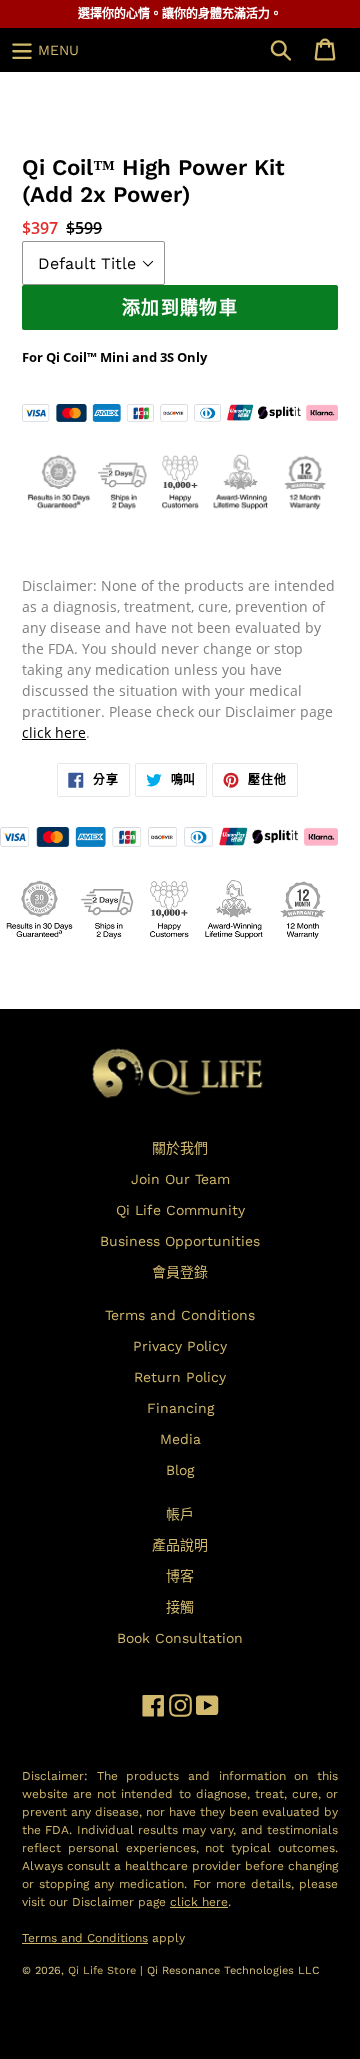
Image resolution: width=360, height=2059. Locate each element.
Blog (180, 1470)
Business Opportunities (180, 1241)
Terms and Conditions (180, 1315)
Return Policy (180, 1377)
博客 (180, 1576)
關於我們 (180, 1148)
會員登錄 (180, 1272)
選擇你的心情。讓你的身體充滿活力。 (180, 14)
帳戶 (180, 1514)
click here (54, 732)
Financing (180, 1408)
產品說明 (180, 1545)
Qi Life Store (104, 1970)
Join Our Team (180, 1179)
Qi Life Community (180, 1210)
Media (180, 1439)
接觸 (180, 1607)
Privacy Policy (180, 1346)
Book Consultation (180, 1638)
